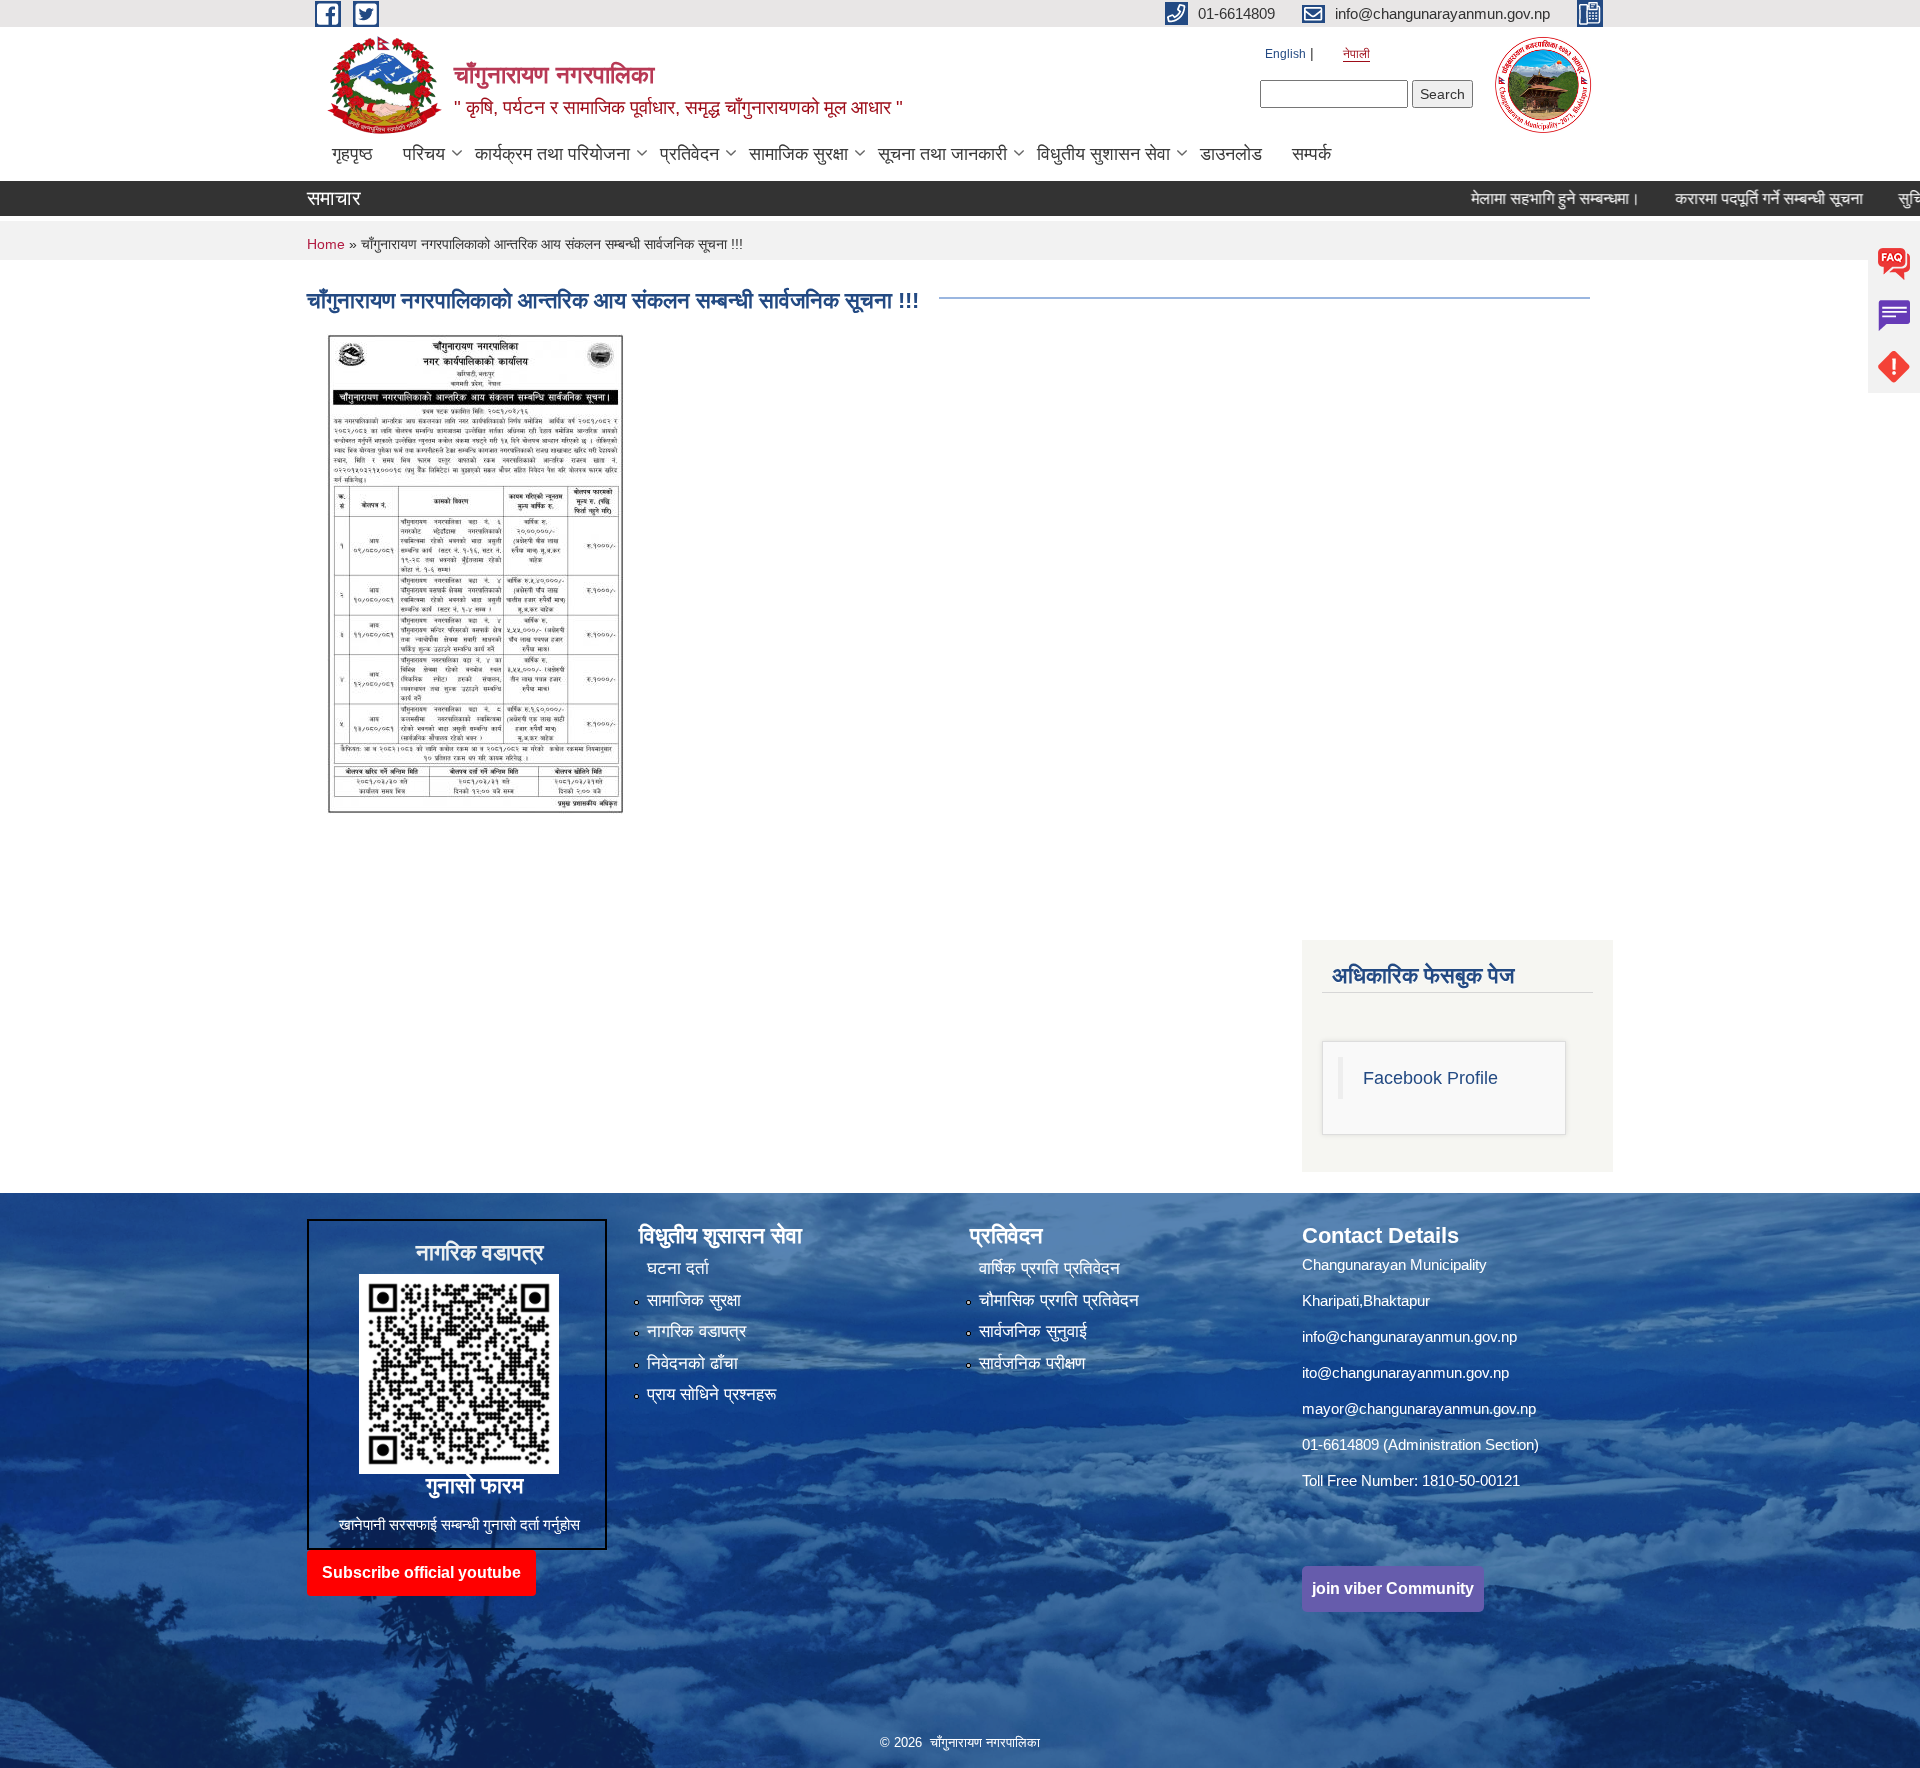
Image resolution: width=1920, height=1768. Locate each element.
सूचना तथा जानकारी (942, 154)
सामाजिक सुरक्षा (798, 154)
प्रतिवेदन (689, 154)
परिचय (424, 154)
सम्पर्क (1311, 154)
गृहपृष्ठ (352, 154)
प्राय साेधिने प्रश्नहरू (711, 1394)
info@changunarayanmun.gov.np (1409, 1336)
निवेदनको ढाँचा (692, 1363)
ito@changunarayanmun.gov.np (1405, 1372)
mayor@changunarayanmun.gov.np (1419, 1408)
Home (326, 244)
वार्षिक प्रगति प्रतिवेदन (1049, 1268)
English (1285, 54)
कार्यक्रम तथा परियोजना (552, 154)
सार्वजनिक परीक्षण (1032, 1363)
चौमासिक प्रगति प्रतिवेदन (1059, 1300)
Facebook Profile (1430, 1078)
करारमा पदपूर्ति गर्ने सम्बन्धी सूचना (1715, 198)
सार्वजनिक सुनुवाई (1033, 1331)
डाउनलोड (1231, 154)
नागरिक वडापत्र (696, 1331)
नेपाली (1356, 54)
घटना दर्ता (678, 1268)
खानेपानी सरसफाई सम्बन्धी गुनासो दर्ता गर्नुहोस (459, 1524)
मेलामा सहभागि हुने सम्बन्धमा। (1501, 198)
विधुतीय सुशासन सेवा (1103, 154)
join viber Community (1393, 1588)
